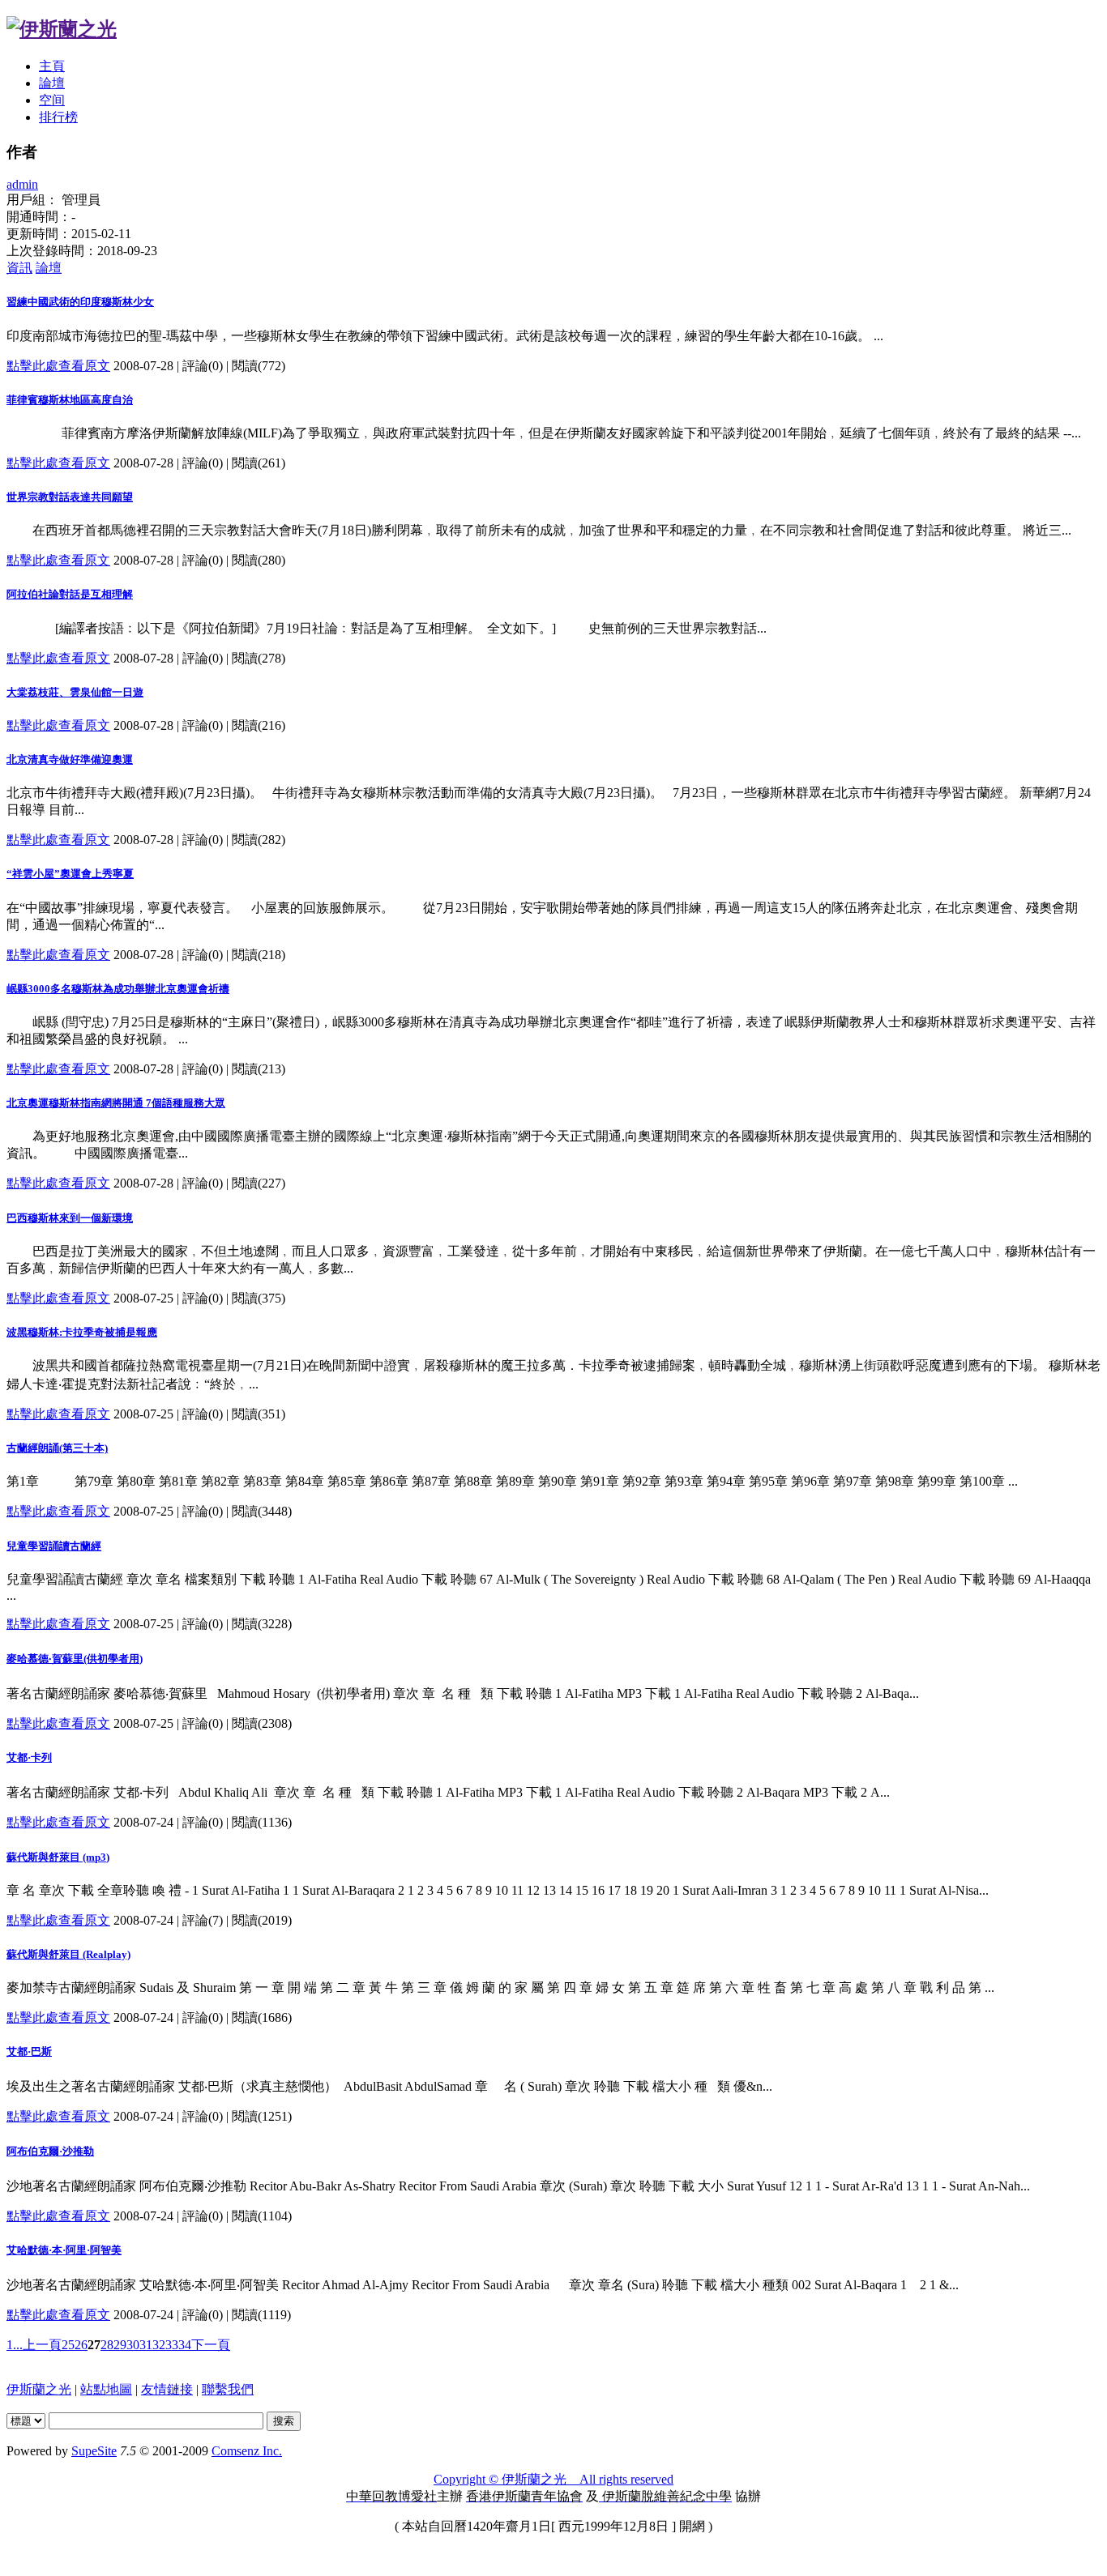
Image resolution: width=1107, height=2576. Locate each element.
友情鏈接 (167, 2389)
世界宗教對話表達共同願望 (70, 497)
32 (159, 2345)
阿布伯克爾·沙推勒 (50, 2151)
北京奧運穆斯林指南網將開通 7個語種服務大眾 (116, 1103)
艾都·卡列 (29, 1757)
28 (107, 2345)
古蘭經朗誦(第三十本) (57, 1448)
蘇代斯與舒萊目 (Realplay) (68, 1954)
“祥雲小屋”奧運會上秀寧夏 (70, 874)
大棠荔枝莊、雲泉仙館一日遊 (75, 692)
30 (133, 2345)
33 (172, 2345)
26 (81, 2345)
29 (120, 2345)
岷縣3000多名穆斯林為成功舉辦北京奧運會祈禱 (118, 989)
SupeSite (94, 2451)
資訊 (19, 268)
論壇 (52, 83)
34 (185, 2345)
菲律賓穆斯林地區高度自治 (70, 400)
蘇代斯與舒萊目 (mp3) (58, 1857)
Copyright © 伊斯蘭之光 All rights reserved (553, 2479)
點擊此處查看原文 (58, 366)
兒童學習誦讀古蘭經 (54, 1546)
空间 (52, 100)
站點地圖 (106, 2389)
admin (22, 184)
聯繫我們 (228, 2389)
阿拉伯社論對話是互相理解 (70, 594)
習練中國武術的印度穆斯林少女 (80, 302)
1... (15, 2345)
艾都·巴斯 (29, 2051)
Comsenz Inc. (247, 2451)
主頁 (52, 66)
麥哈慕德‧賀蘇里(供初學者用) (75, 1659)
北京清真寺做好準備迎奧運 (70, 759)
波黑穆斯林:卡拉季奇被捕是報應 (82, 1332)
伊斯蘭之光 (39, 2389)
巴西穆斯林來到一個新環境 (70, 1218)
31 (146, 2345)
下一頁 (211, 2345)
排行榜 (58, 117)
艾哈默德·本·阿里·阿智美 (64, 2250)
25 (68, 2345)
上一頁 (42, 2345)
